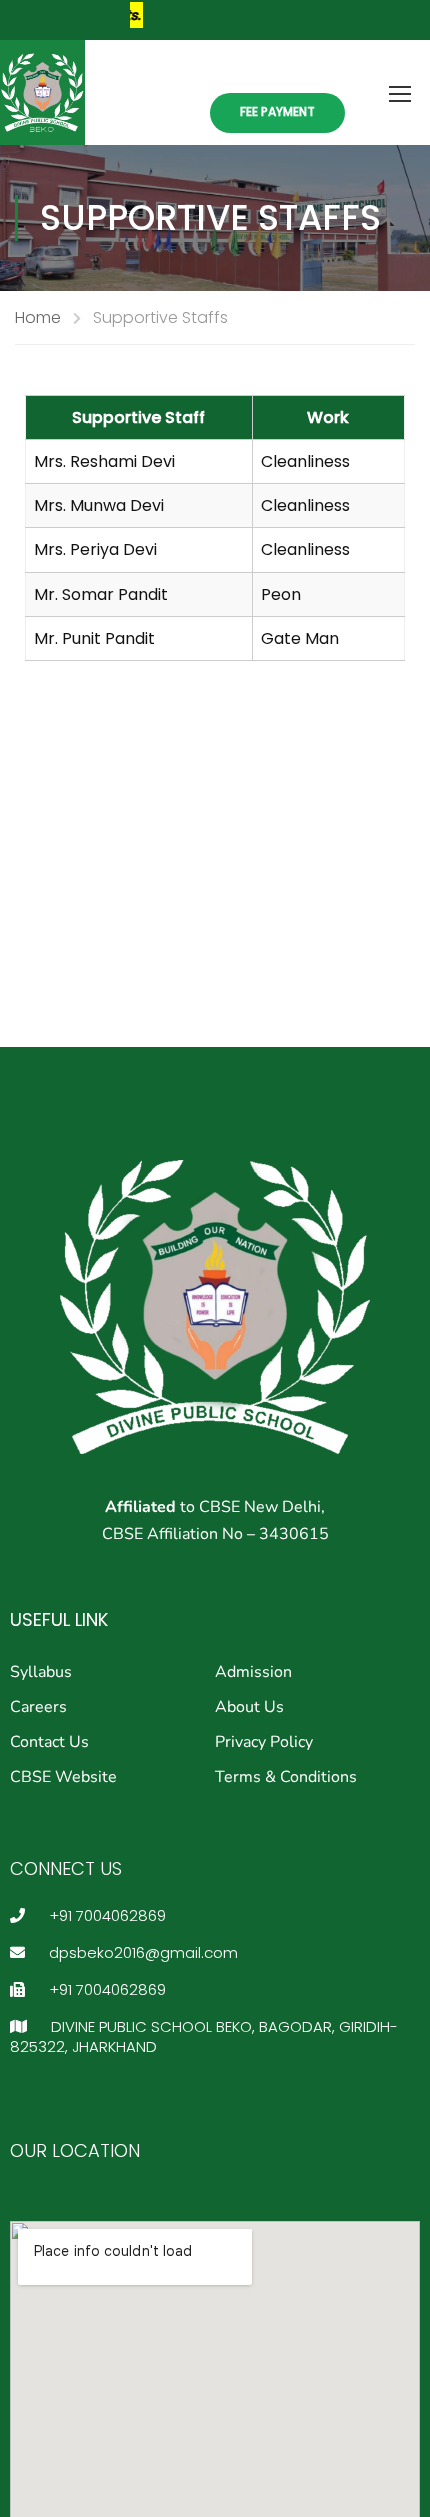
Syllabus (41, 1672)
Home (38, 317)
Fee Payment (277, 111)
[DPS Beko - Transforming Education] (42, 92)
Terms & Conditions (286, 1777)
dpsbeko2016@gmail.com (141, 1952)
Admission (253, 1672)
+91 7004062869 (105, 1915)
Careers (38, 1707)
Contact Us (49, 1742)
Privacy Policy (264, 1742)
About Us (249, 1707)
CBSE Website (63, 1777)
